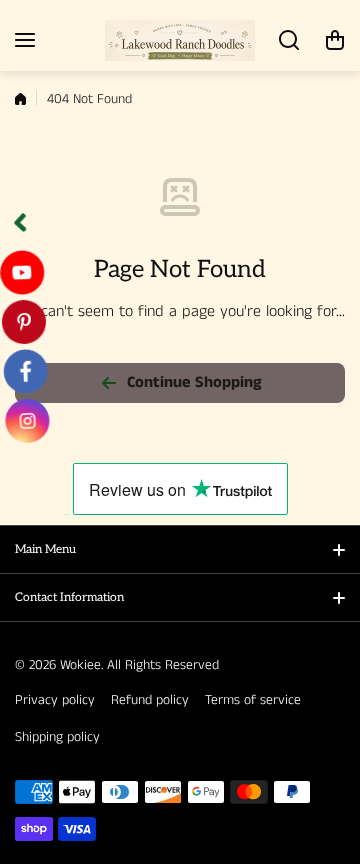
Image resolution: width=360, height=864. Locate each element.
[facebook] (23, 371)
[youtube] (24, 272)
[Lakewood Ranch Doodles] (180, 40)
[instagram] (23, 421)
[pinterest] (23, 322)
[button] (335, 40)
